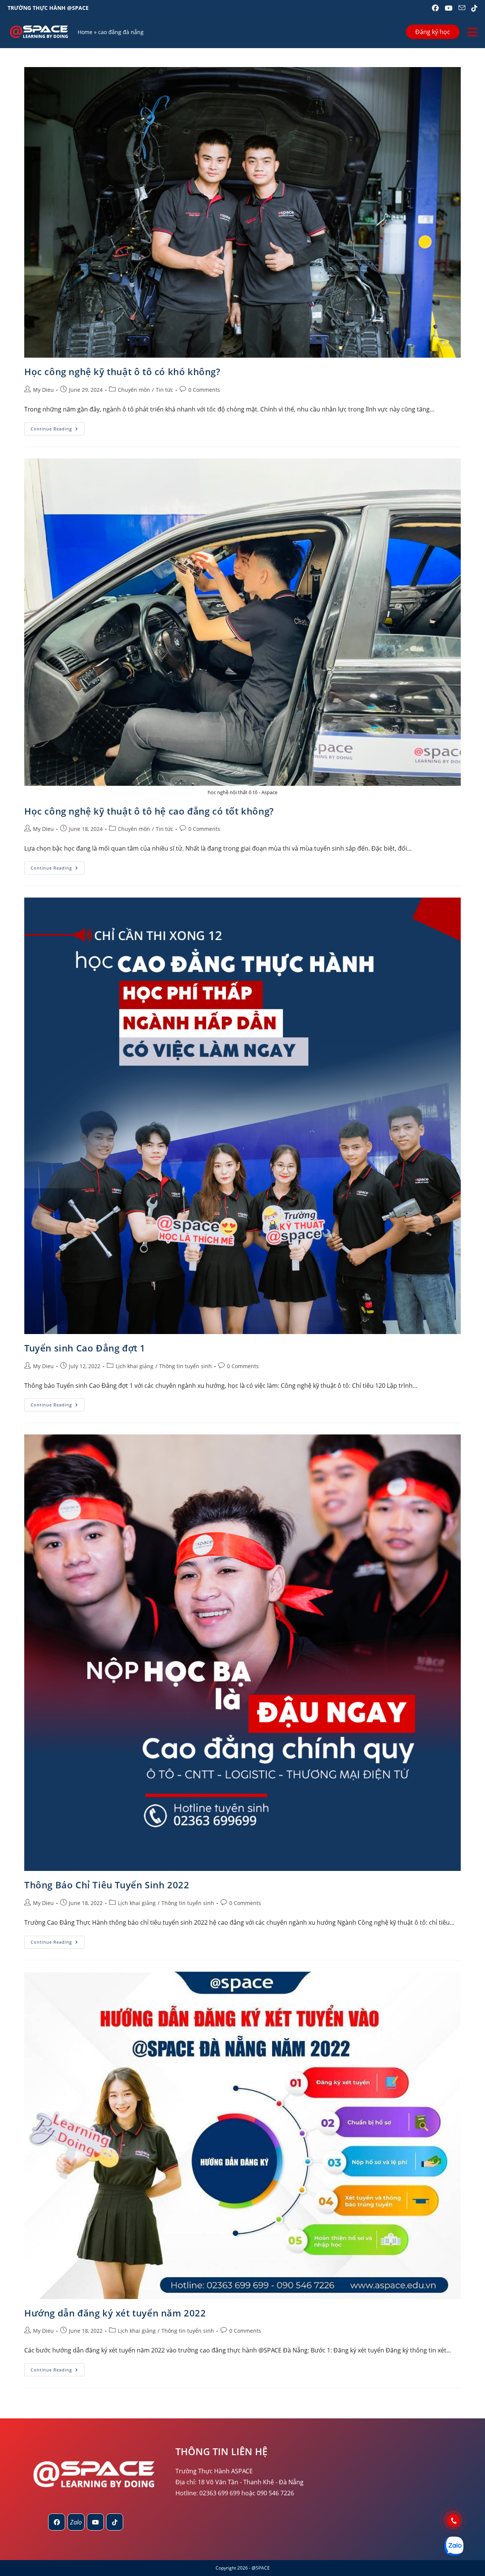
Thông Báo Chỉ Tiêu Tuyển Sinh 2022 (107, 1885)
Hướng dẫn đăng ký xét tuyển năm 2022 (115, 2313)
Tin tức (164, 390)
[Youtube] (95, 2522)
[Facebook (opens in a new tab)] (435, 8)
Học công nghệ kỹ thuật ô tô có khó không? (122, 371)
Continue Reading (58, 430)
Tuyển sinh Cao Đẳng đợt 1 (85, 1348)
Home (85, 32)
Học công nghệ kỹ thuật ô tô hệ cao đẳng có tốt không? (149, 811)
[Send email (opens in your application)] (462, 8)
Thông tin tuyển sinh (185, 1366)
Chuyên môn (134, 390)
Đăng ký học (433, 32)
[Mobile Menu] (472, 32)
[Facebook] (57, 2522)
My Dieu (43, 390)
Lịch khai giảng (135, 1366)
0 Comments (204, 390)
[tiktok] (115, 2522)
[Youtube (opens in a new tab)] (449, 8)
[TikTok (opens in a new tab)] (473, 8)
